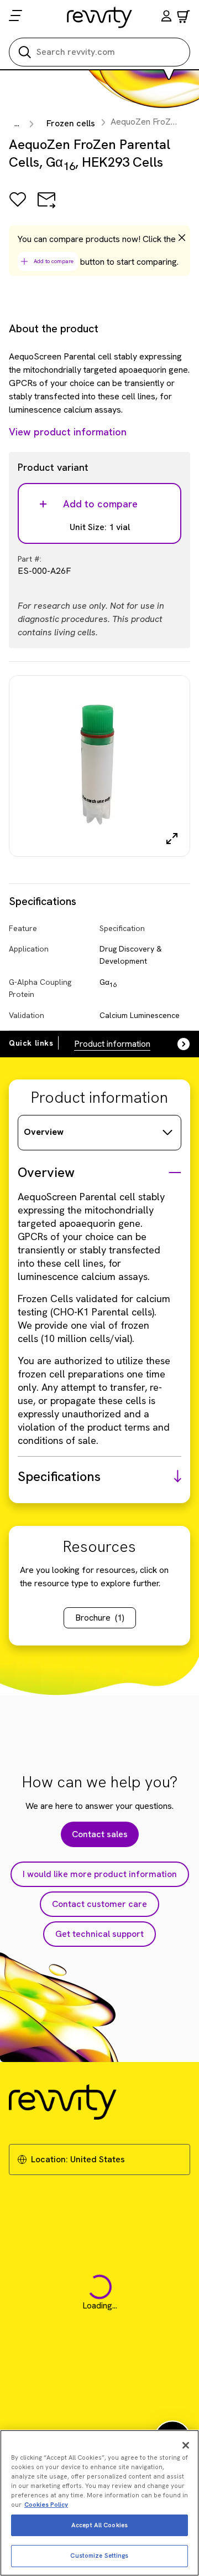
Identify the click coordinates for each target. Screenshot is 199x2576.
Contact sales (100, 1834)
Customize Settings (99, 2556)
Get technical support (99, 1934)
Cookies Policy (46, 2505)
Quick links (31, 1043)
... (17, 123)
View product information (68, 432)
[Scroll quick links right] (177, 1044)
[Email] (46, 207)
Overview (44, 1132)
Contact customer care (99, 1904)
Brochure (100, 1618)
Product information (112, 1044)
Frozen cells (71, 123)
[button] (166, 17)
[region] (99, 2503)
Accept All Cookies (99, 2525)
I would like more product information (100, 1874)
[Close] (186, 2445)
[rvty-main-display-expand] (172, 839)
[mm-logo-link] (100, 17)
